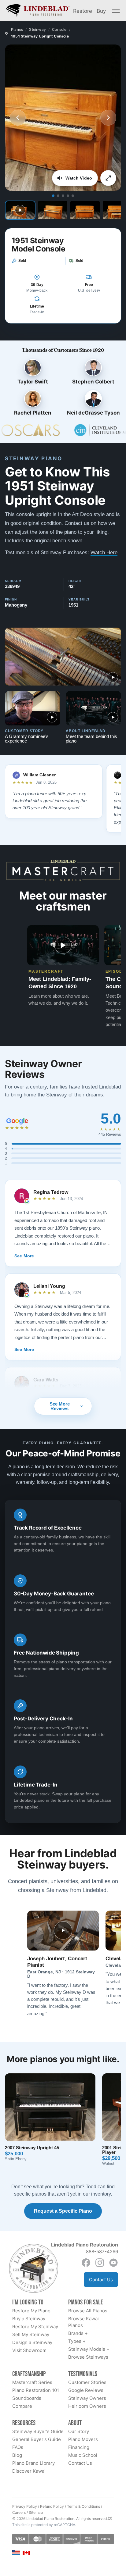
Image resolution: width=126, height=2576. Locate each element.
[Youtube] (113, 2263)
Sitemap (36, 2512)
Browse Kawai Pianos (83, 2322)
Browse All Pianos (88, 2311)
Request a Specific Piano (63, 2211)
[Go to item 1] (53, 196)
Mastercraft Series (32, 2382)
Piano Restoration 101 (36, 2390)
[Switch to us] (16, 2552)
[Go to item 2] (58, 196)
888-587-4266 (102, 2252)
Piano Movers (83, 2439)
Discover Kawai (29, 2471)
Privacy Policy (25, 2506)
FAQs (18, 2447)
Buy (101, 11)
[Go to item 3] (63, 196)
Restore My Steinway (35, 2327)
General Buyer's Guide (37, 2439)
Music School (83, 2455)
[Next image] (108, 118)
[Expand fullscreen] (108, 178)
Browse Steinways (88, 2357)
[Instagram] (100, 2263)
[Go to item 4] (68, 196)
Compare (22, 2406)
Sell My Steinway (31, 2334)
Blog (17, 2455)
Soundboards (27, 2398)
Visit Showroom (29, 2350)
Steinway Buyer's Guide (38, 2431)
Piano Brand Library (33, 2463)
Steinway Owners (87, 2398)
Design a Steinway (32, 2342)
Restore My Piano (31, 2311)
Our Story (79, 2431)
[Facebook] (86, 2263)
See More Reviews (60, 1406)
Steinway (37, 29)
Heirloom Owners (87, 2406)
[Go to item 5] (73, 196)
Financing (79, 2447)
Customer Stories (87, 2382)
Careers (19, 2512)
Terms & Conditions (83, 2506)
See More (24, 1256)
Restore (83, 11)
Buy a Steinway (29, 2319)
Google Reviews (86, 2390)
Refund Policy (52, 2506)
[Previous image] (18, 118)
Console (59, 29)
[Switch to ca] (26, 2553)
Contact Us (101, 2280)
